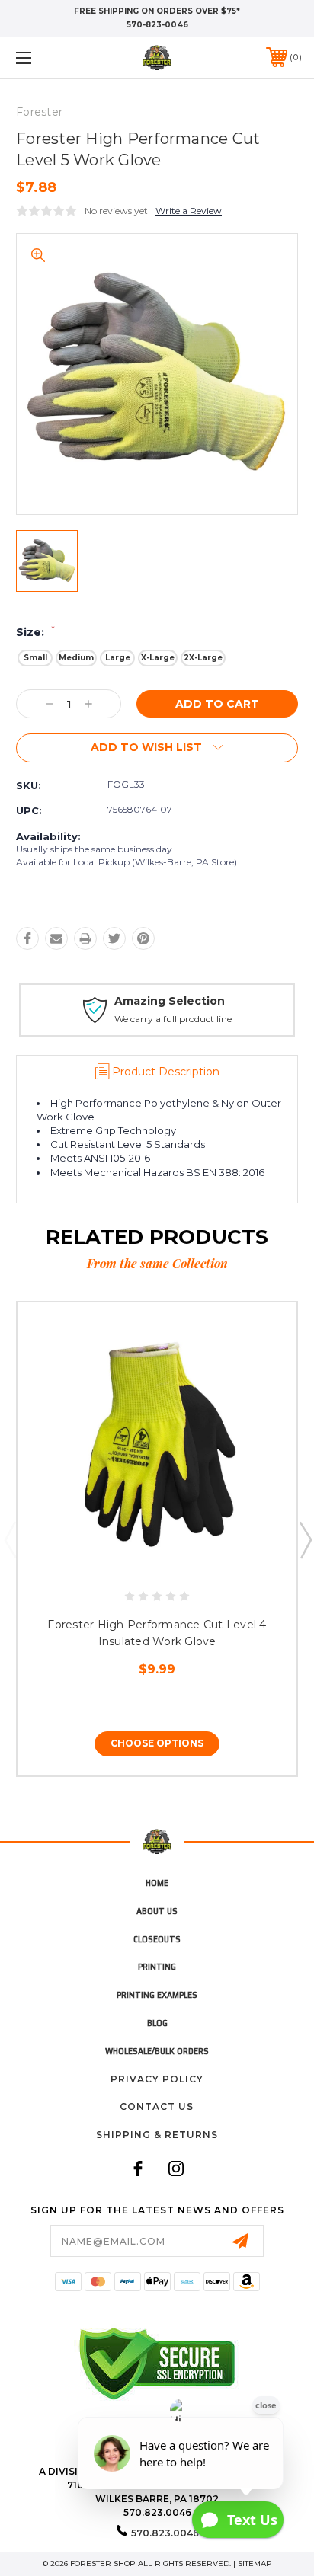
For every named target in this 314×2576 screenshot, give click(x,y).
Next (305, 1539)
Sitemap (255, 2563)
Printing (157, 1966)
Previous (10, 1539)
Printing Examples (157, 1994)
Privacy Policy (157, 2079)
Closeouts (157, 1939)
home (157, 1882)
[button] (44, 58)
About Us (157, 1911)
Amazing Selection (170, 1001)
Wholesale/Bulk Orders (157, 2051)
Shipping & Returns (157, 2135)
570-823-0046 (157, 25)
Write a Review (189, 211)
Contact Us (157, 2106)
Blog (157, 2023)
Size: (35, 632)
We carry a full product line (173, 1019)
